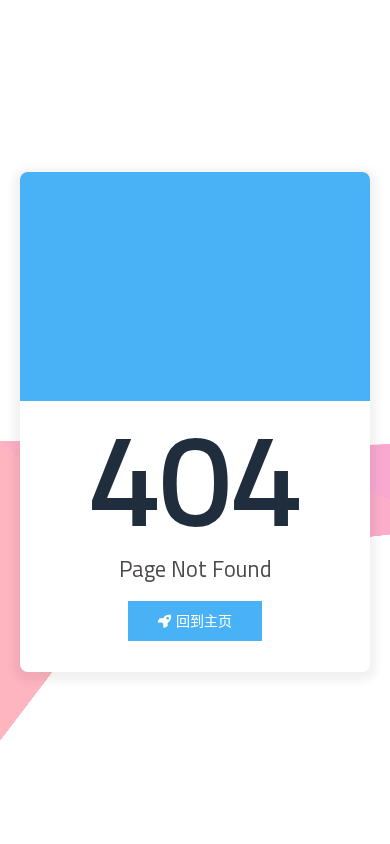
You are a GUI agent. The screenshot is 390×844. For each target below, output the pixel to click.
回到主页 (204, 620)
